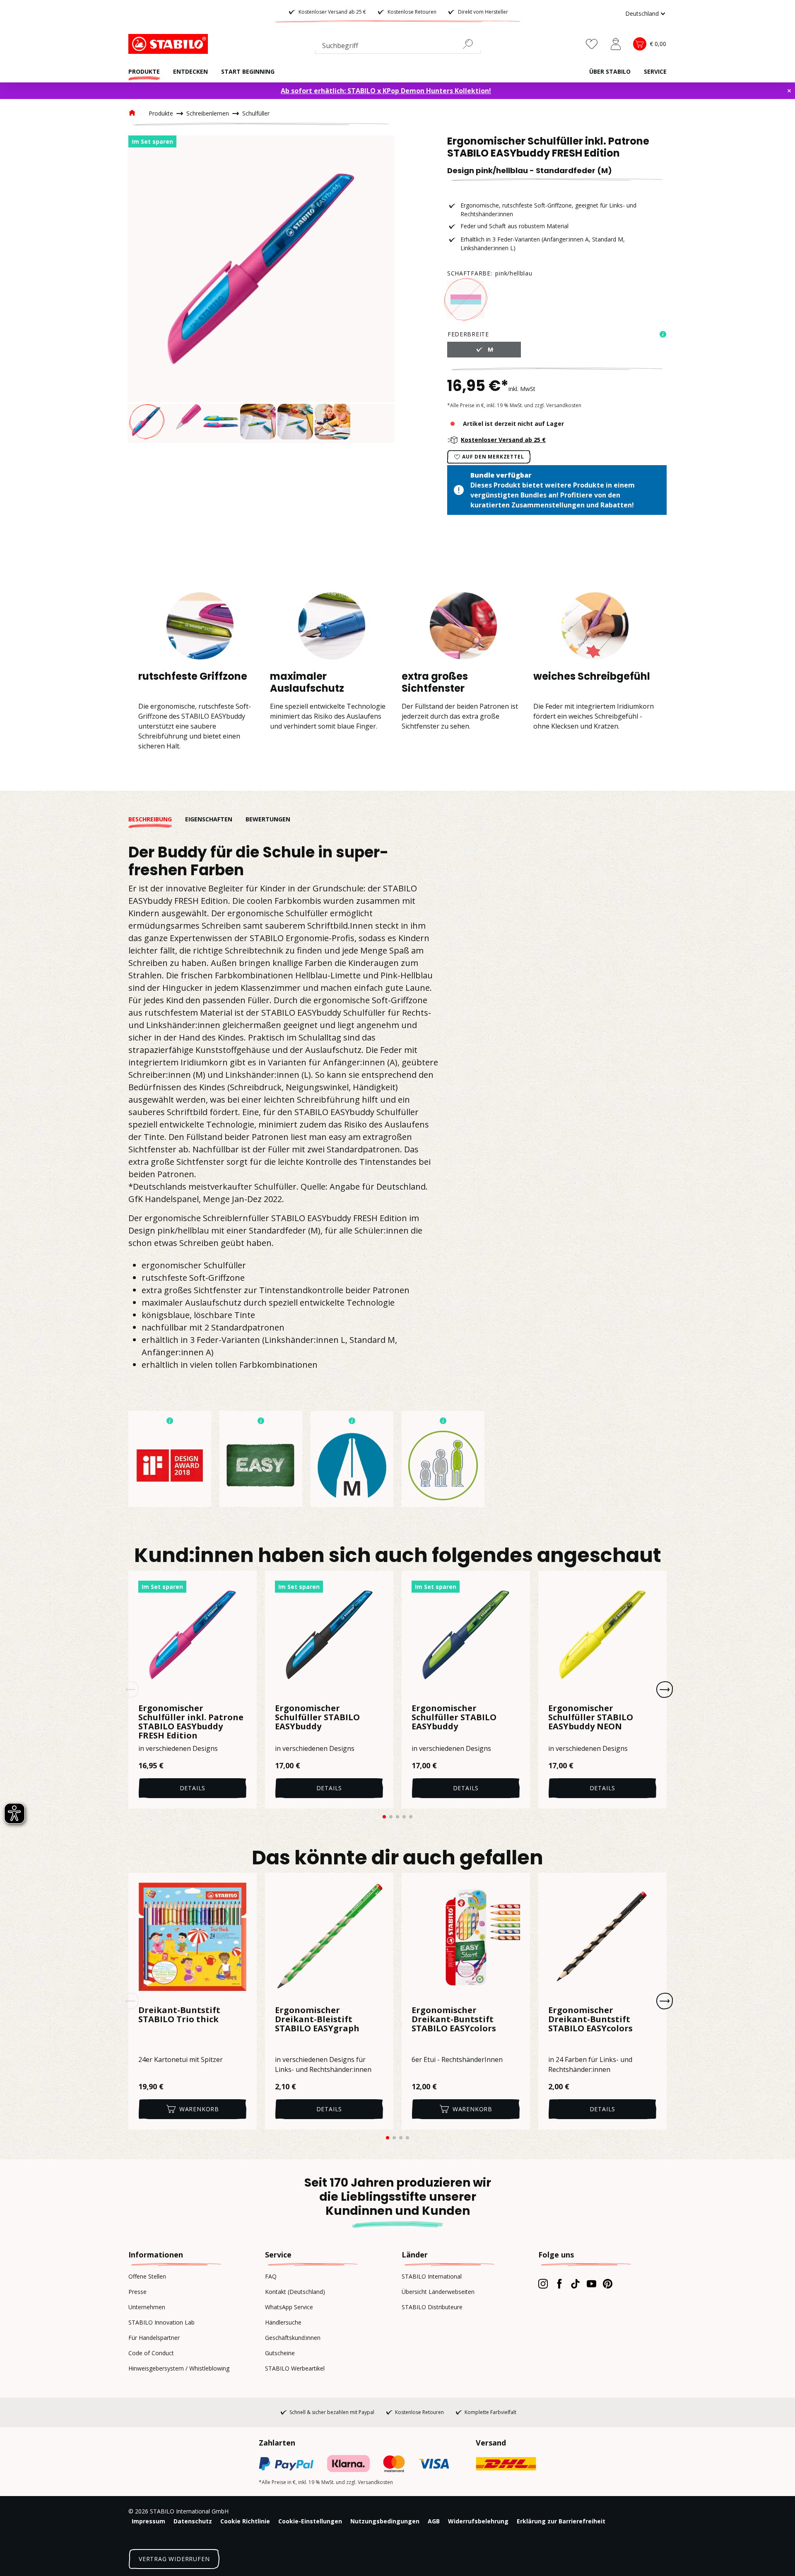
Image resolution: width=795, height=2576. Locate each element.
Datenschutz (193, 2521)
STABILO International (432, 2276)
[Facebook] (559, 2284)
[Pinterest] (608, 2284)
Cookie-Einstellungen (310, 2521)
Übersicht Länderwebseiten (438, 2292)
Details (193, 1788)
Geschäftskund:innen (293, 2338)
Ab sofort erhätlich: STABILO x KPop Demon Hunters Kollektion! (386, 91)
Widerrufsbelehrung (478, 2521)
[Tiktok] (575, 2284)
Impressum (148, 2521)
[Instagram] (543, 2284)
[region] (261, 289)
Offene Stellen (147, 2276)
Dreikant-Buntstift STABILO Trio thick (179, 2015)
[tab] (157, 819)
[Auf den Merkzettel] (245, 1582)
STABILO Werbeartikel (295, 2368)
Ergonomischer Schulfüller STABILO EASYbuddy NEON (591, 1718)
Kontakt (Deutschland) (295, 2292)
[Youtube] (591, 2284)
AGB (434, 2521)
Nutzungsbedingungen (385, 2521)
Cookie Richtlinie (245, 2521)
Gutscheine (280, 2353)
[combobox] (398, 47)
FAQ (271, 2276)
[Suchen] (471, 44)
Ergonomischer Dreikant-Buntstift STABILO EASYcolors (454, 2020)
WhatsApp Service (289, 2307)
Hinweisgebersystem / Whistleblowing (179, 2368)
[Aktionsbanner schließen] (789, 91)
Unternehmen (147, 2307)
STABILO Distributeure (432, 2307)
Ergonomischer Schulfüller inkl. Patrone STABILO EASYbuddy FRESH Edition (191, 1722)
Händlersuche (283, 2322)
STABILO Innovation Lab (161, 2322)
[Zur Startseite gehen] (170, 44)
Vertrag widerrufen (174, 2559)
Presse (137, 2292)
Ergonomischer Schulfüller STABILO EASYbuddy (317, 1718)
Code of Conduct (151, 2353)
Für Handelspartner (154, 2338)
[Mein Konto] (616, 44)
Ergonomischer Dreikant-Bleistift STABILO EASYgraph (317, 2020)
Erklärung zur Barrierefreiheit (561, 2521)
